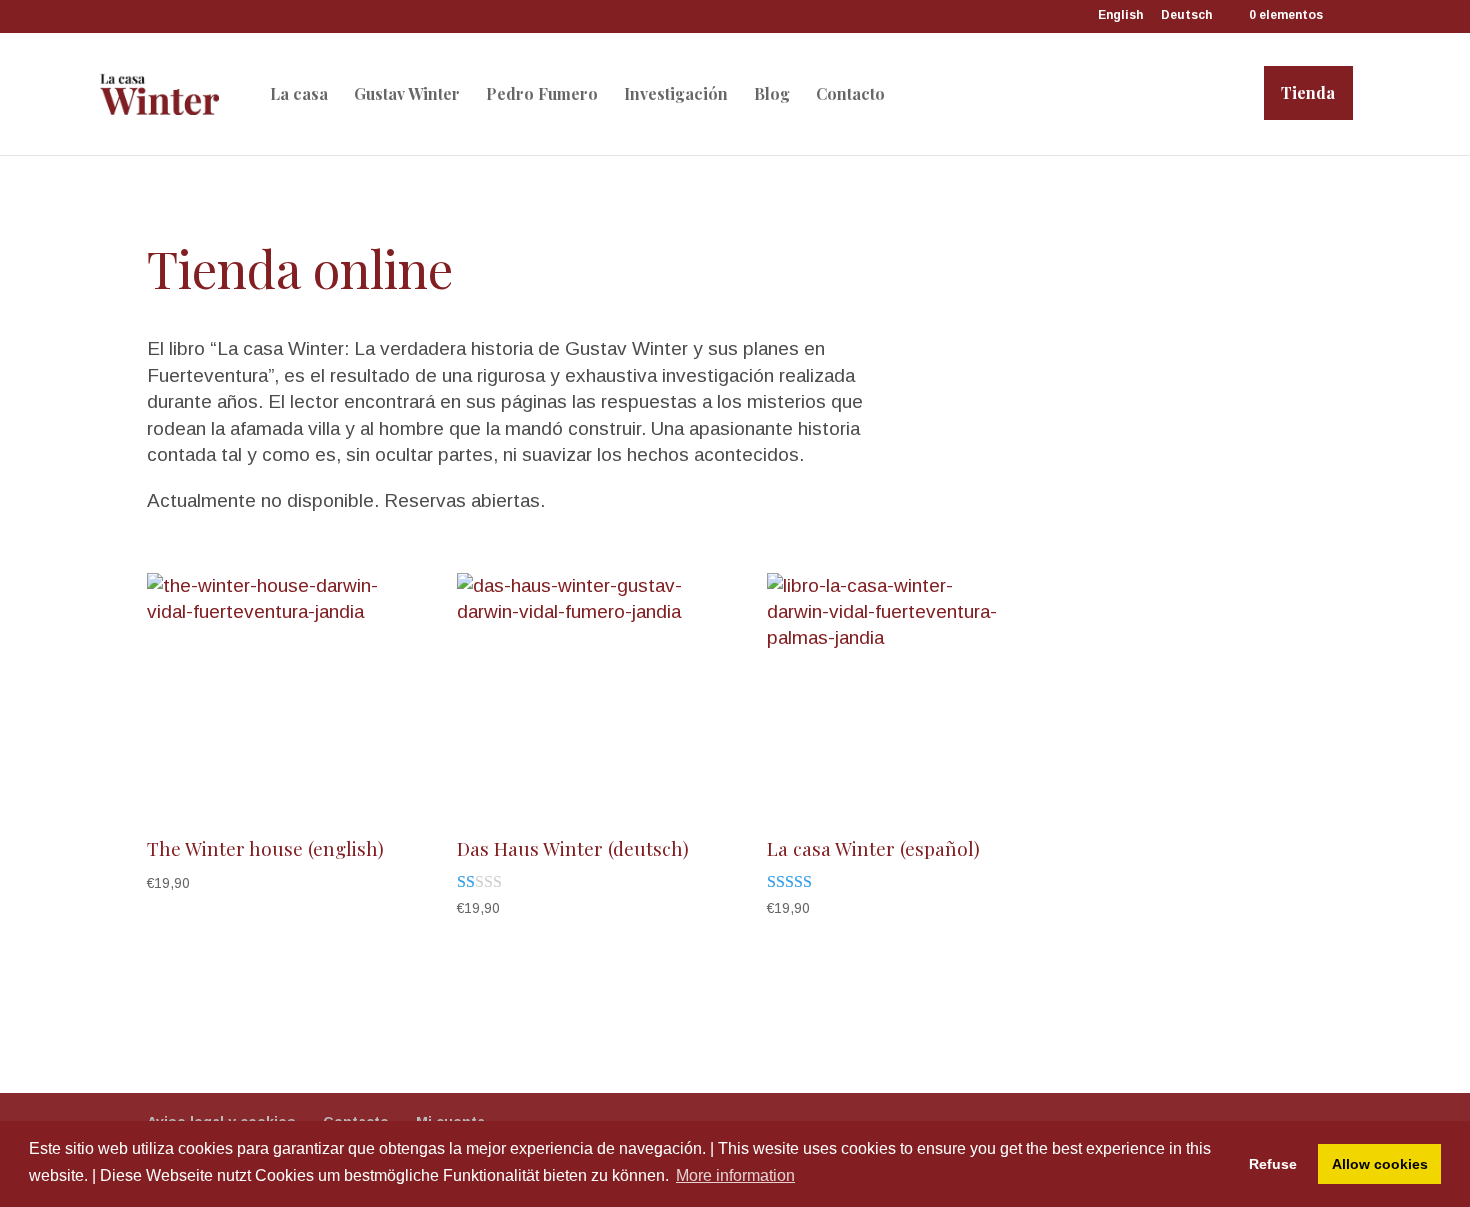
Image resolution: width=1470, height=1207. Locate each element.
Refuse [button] (1273, 1164)
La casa (299, 94)
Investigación (676, 94)
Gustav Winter (407, 94)
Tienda (1308, 92)
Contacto (850, 94)
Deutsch (1186, 15)
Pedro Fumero (542, 94)
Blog (772, 94)
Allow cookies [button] (1380, 1164)
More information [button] (735, 1175)
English (1120, 15)
